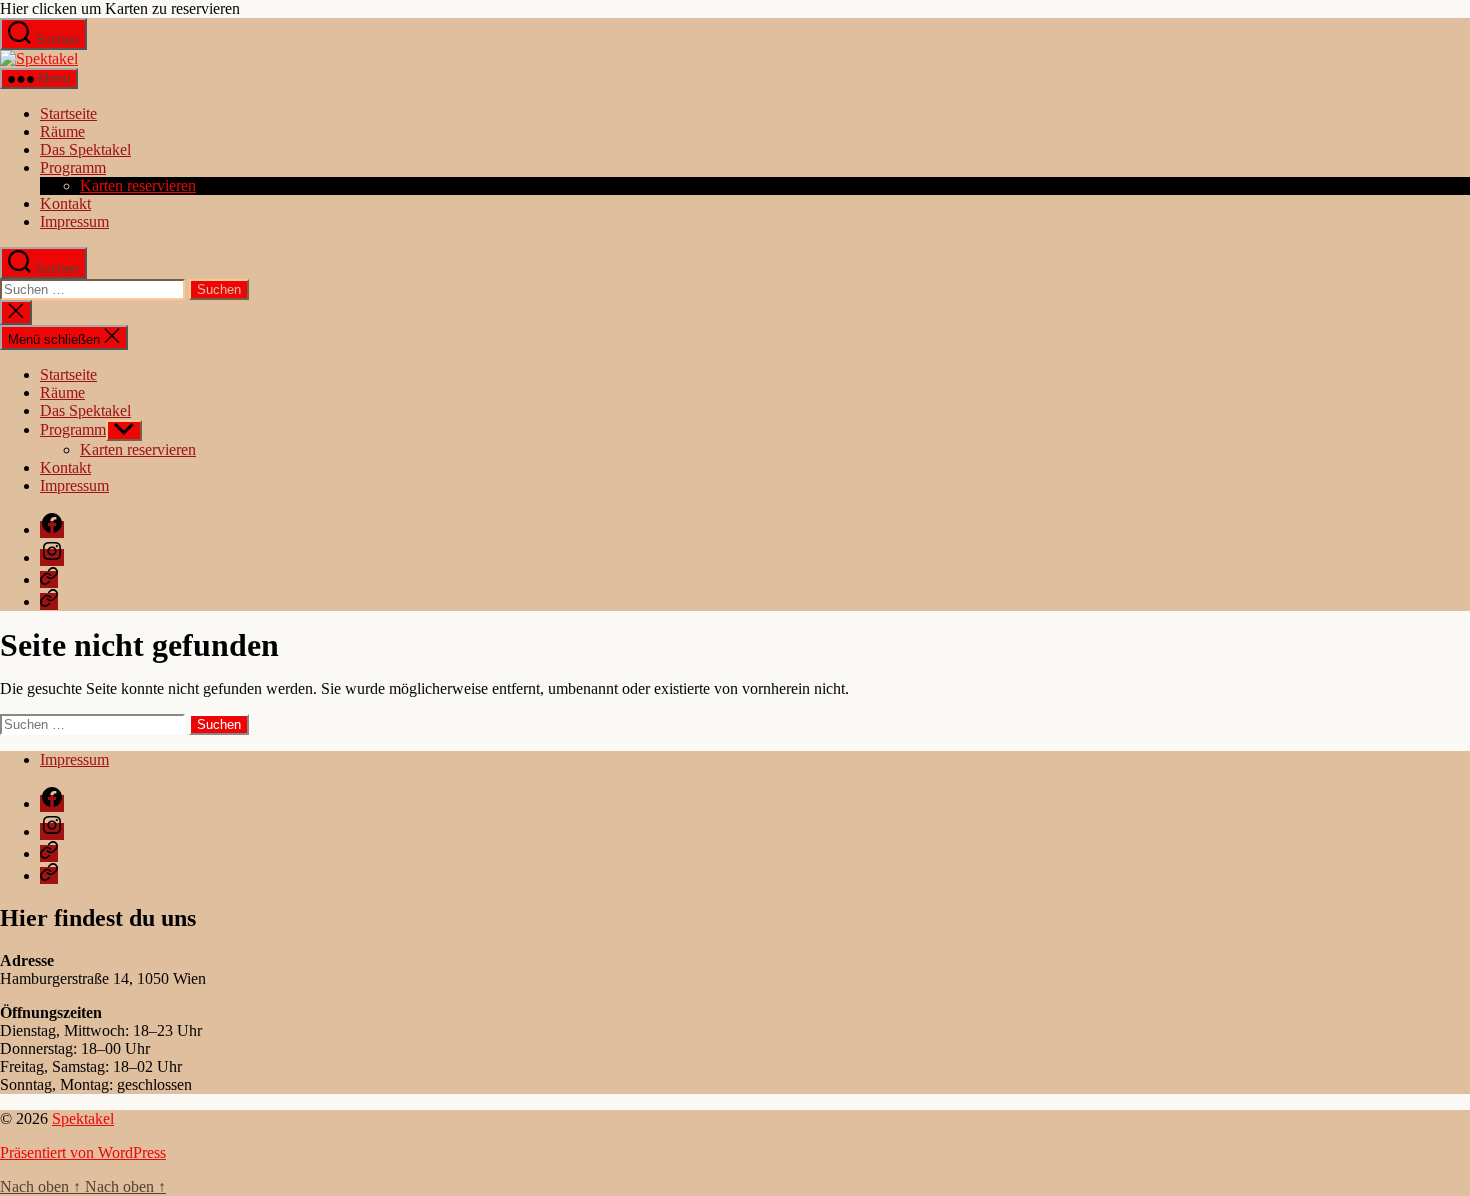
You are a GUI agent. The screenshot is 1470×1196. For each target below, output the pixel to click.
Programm (73, 167)
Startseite (68, 113)
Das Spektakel (85, 149)
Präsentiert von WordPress (83, 1152)
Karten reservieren (138, 185)
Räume (62, 131)
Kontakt (65, 203)
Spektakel (83, 1118)
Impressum (74, 221)
